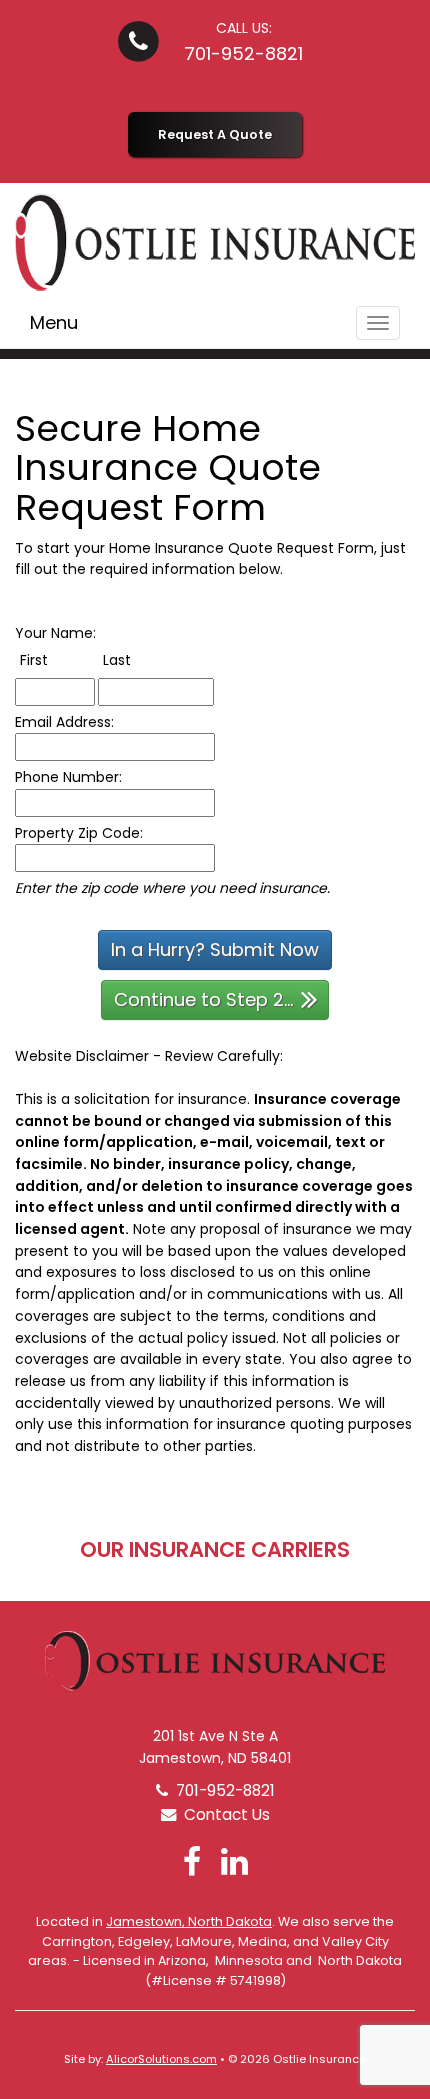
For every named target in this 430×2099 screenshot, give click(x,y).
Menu (54, 322)
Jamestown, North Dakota (189, 1921)
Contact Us (223, 1814)
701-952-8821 (243, 53)
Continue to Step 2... (203, 999)
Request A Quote (215, 134)
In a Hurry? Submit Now (215, 949)
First (54, 660)
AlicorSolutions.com (161, 2059)
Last (137, 660)
